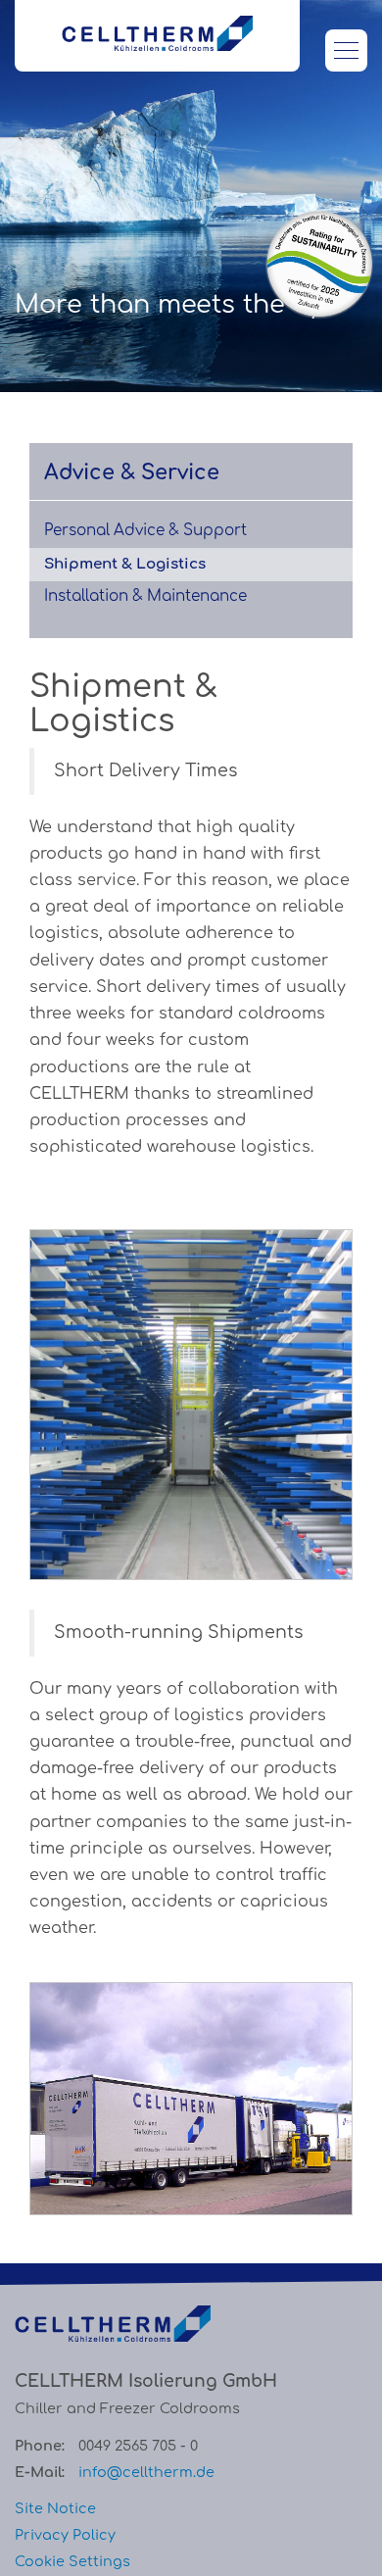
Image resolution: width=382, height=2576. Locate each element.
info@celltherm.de (146, 2472)
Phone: (40, 2446)
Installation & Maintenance (145, 596)
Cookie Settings (72, 2561)
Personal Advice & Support (145, 531)
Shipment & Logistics (125, 564)
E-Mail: (40, 2472)
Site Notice (55, 2508)
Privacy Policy (65, 2535)
